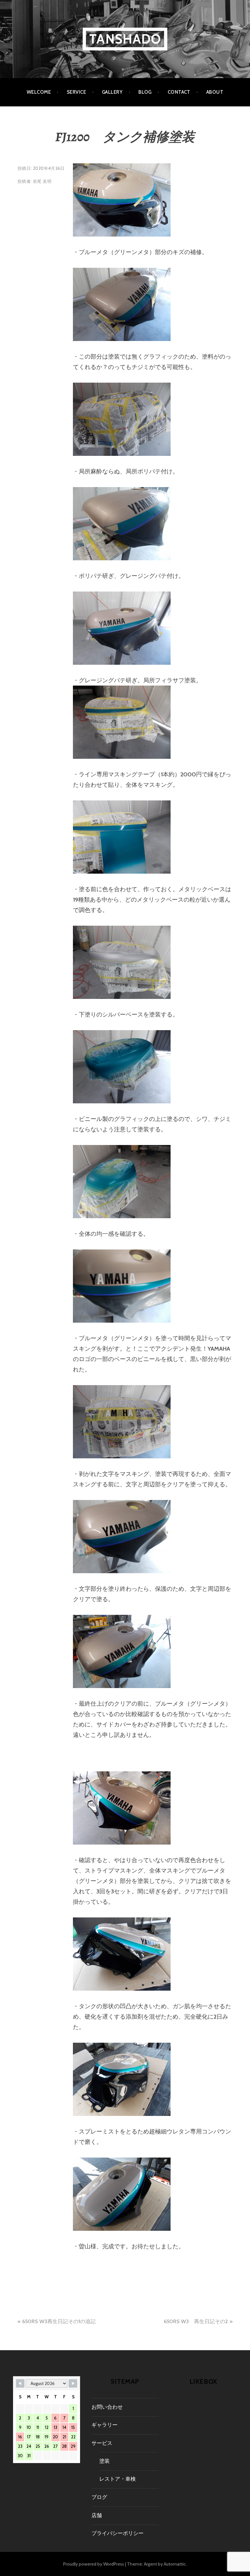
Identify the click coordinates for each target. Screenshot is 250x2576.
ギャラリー (104, 2425)
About (215, 92)
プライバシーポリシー (118, 2533)
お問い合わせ (107, 2407)
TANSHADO (125, 39)
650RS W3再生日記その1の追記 (59, 2321)
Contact (179, 92)
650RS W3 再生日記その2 (196, 2321)
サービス (102, 2443)
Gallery (112, 92)
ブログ (99, 2497)
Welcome (39, 92)
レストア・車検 (118, 2479)
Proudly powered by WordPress (94, 2564)
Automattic (175, 2564)
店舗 (97, 2515)
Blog (145, 92)
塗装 (104, 2461)
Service (76, 92)
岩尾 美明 (42, 181)
